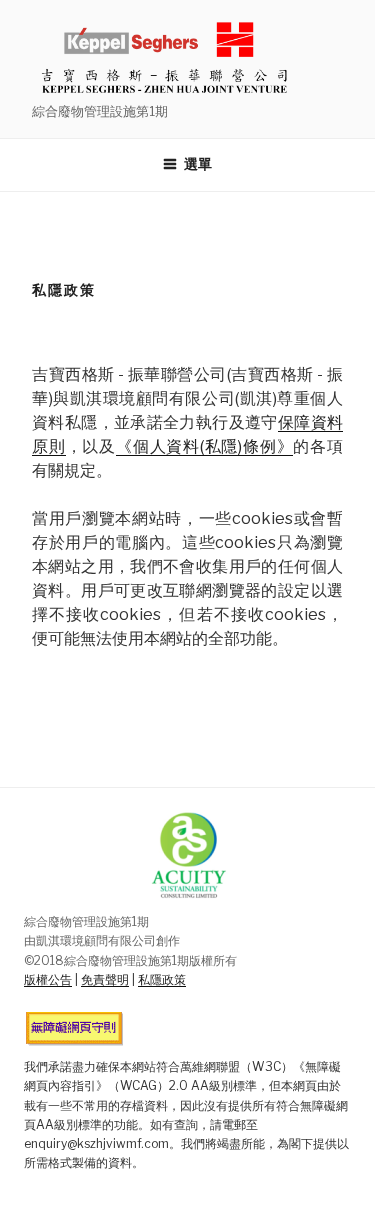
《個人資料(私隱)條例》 (204, 446)
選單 (196, 164)
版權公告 (48, 979)
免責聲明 (105, 979)
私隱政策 (162, 979)
